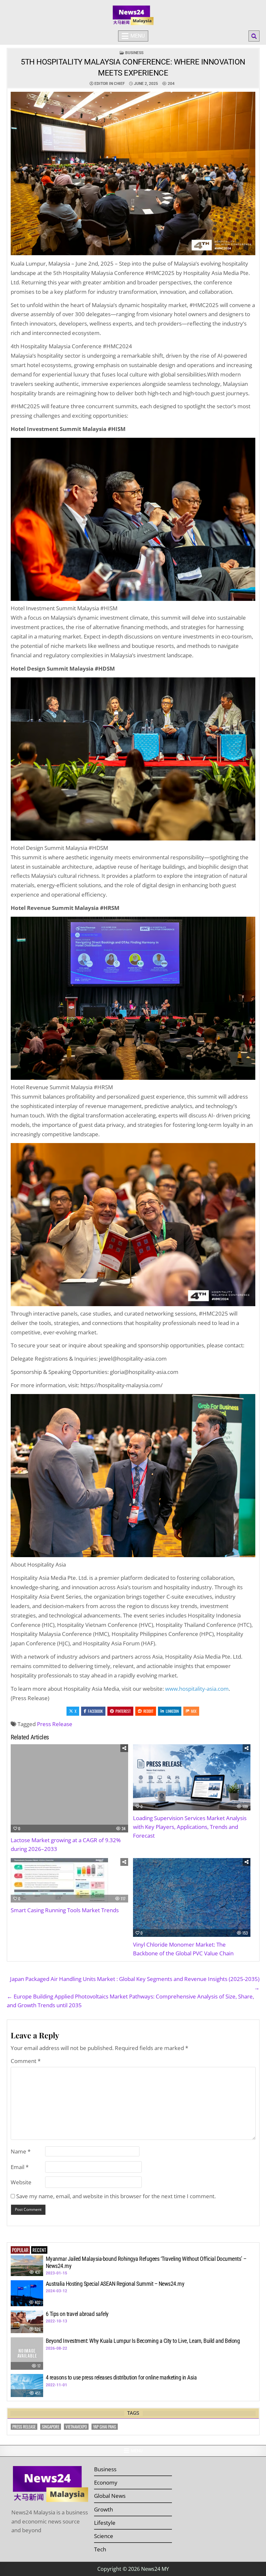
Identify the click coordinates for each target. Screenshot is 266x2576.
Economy (106, 2482)
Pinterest (123, 1711)
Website (21, 2182)
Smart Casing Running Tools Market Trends (65, 1910)
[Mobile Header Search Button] (254, 36)
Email (20, 2167)
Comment (26, 2061)
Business (134, 53)
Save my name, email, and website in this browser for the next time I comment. (116, 2196)
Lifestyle (105, 2523)
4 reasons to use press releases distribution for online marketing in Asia (121, 2377)
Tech (100, 2549)
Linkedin (172, 1711)
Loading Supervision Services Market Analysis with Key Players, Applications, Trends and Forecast (190, 1827)
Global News (110, 2496)
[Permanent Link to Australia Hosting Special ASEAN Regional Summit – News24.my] (27, 2293)
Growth (103, 2509)
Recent (39, 2250)
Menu (138, 36)
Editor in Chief (110, 84)
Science (104, 2536)
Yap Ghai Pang (105, 2427)
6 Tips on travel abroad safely (77, 2314)
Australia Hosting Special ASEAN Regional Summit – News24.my (115, 2284)
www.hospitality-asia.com (197, 1689)
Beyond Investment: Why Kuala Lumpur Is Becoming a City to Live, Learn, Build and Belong (143, 2341)
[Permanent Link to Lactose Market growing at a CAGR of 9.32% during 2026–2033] (69, 1788)
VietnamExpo (76, 2427)
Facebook (95, 1711)
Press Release (55, 1724)
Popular (20, 2250)
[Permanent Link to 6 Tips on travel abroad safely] (27, 2322)
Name (21, 2151)
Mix (194, 1711)
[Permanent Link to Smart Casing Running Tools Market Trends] (69, 1880)
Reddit (148, 1711)
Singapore (51, 2427)
